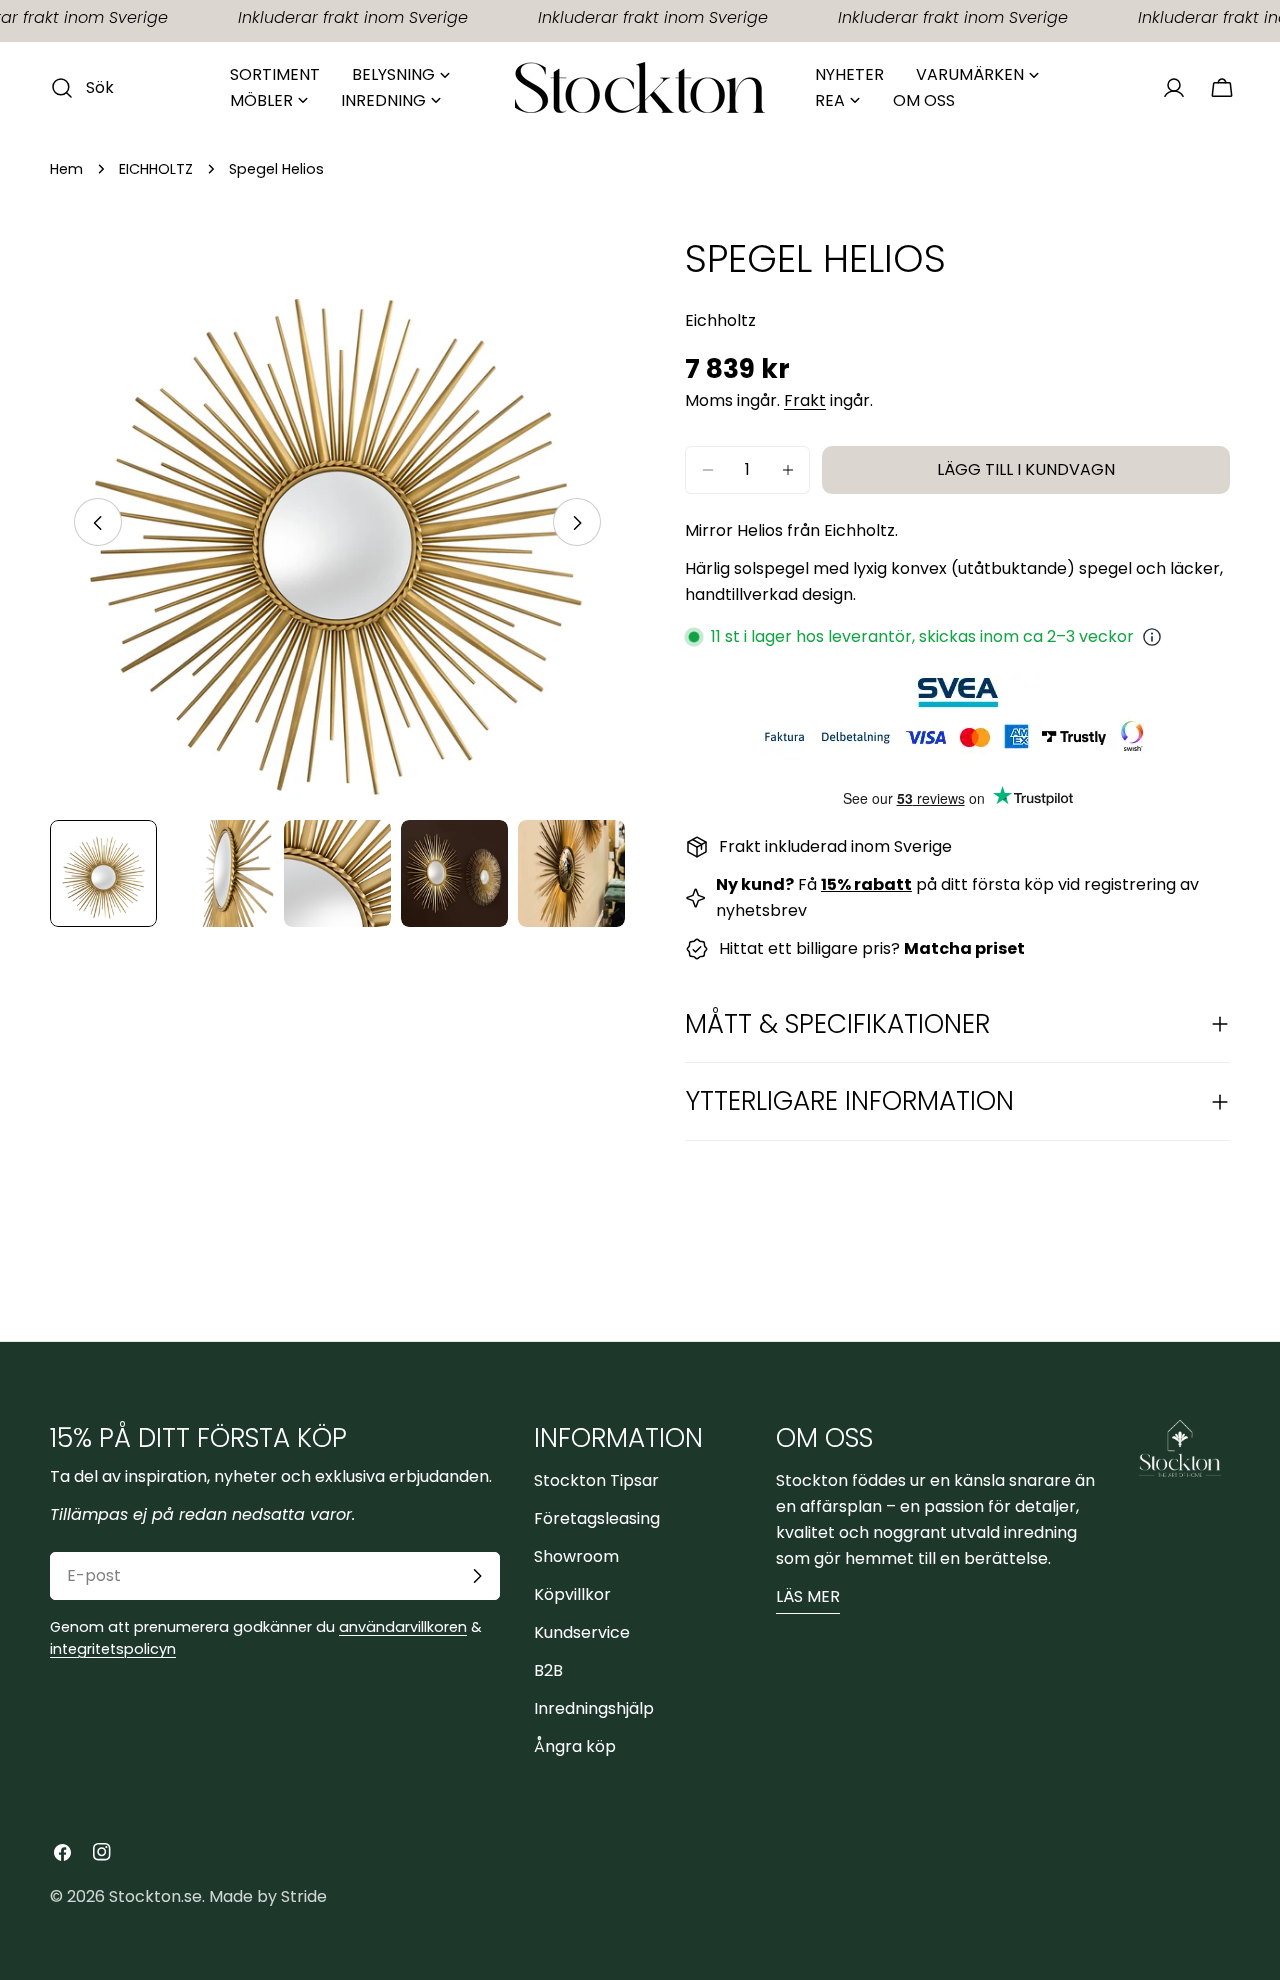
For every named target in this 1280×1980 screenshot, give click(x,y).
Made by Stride (268, 1896)
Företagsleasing (597, 1518)
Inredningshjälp (594, 1708)
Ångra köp (575, 1746)
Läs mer (808, 1596)
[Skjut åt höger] (577, 523)
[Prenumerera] (477, 1576)
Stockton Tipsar (596, 1480)
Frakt (805, 400)
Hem (66, 169)
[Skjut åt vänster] (98, 523)
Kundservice (582, 1632)
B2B (548, 1670)
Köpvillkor (572, 1594)
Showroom (576, 1556)
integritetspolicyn (113, 1649)
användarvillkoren (403, 1627)
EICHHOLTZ (156, 169)
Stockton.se (155, 1896)
